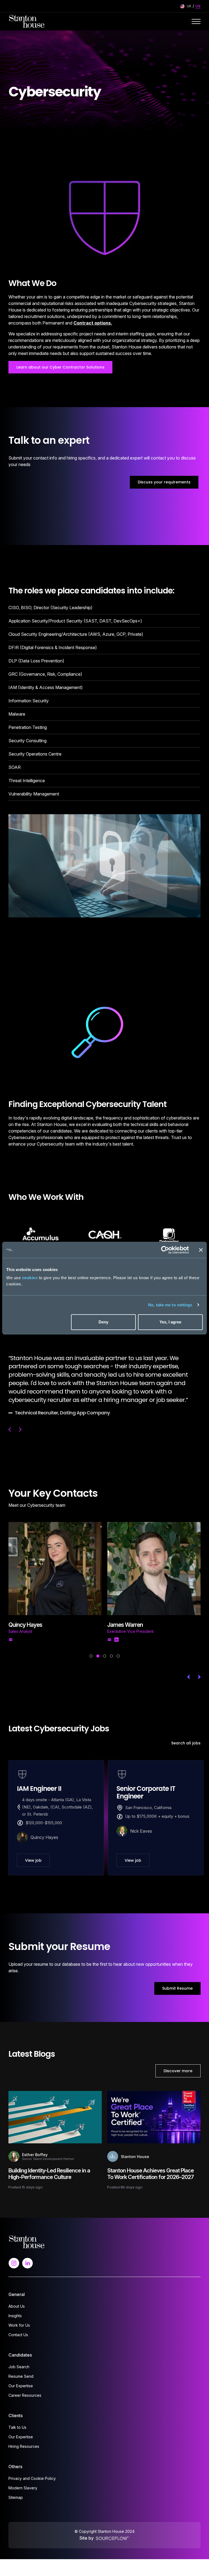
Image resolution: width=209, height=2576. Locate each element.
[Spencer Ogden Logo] (27, 2233)
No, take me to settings (170, 1305)
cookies (30, 1278)
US (198, 6)
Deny (103, 1322)
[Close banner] (201, 1250)
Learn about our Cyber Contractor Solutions (60, 367)
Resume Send (21, 2368)
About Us (17, 2298)
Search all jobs (186, 1735)
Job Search (19, 2358)
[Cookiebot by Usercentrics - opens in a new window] (165, 1250)
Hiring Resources (24, 2438)
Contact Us (18, 2326)
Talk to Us (17, 2419)
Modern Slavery (23, 2479)
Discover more (178, 2062)
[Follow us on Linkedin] (27, 2254)
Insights (15, 2307)
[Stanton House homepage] (27, 21)
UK (189, 6)
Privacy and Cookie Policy (32, 2470)
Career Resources (25, 2387)
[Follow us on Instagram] (14, 2254)
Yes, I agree (170, 1322)
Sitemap (16, 2489)
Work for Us (19, 2317)
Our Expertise (21, 2377)
